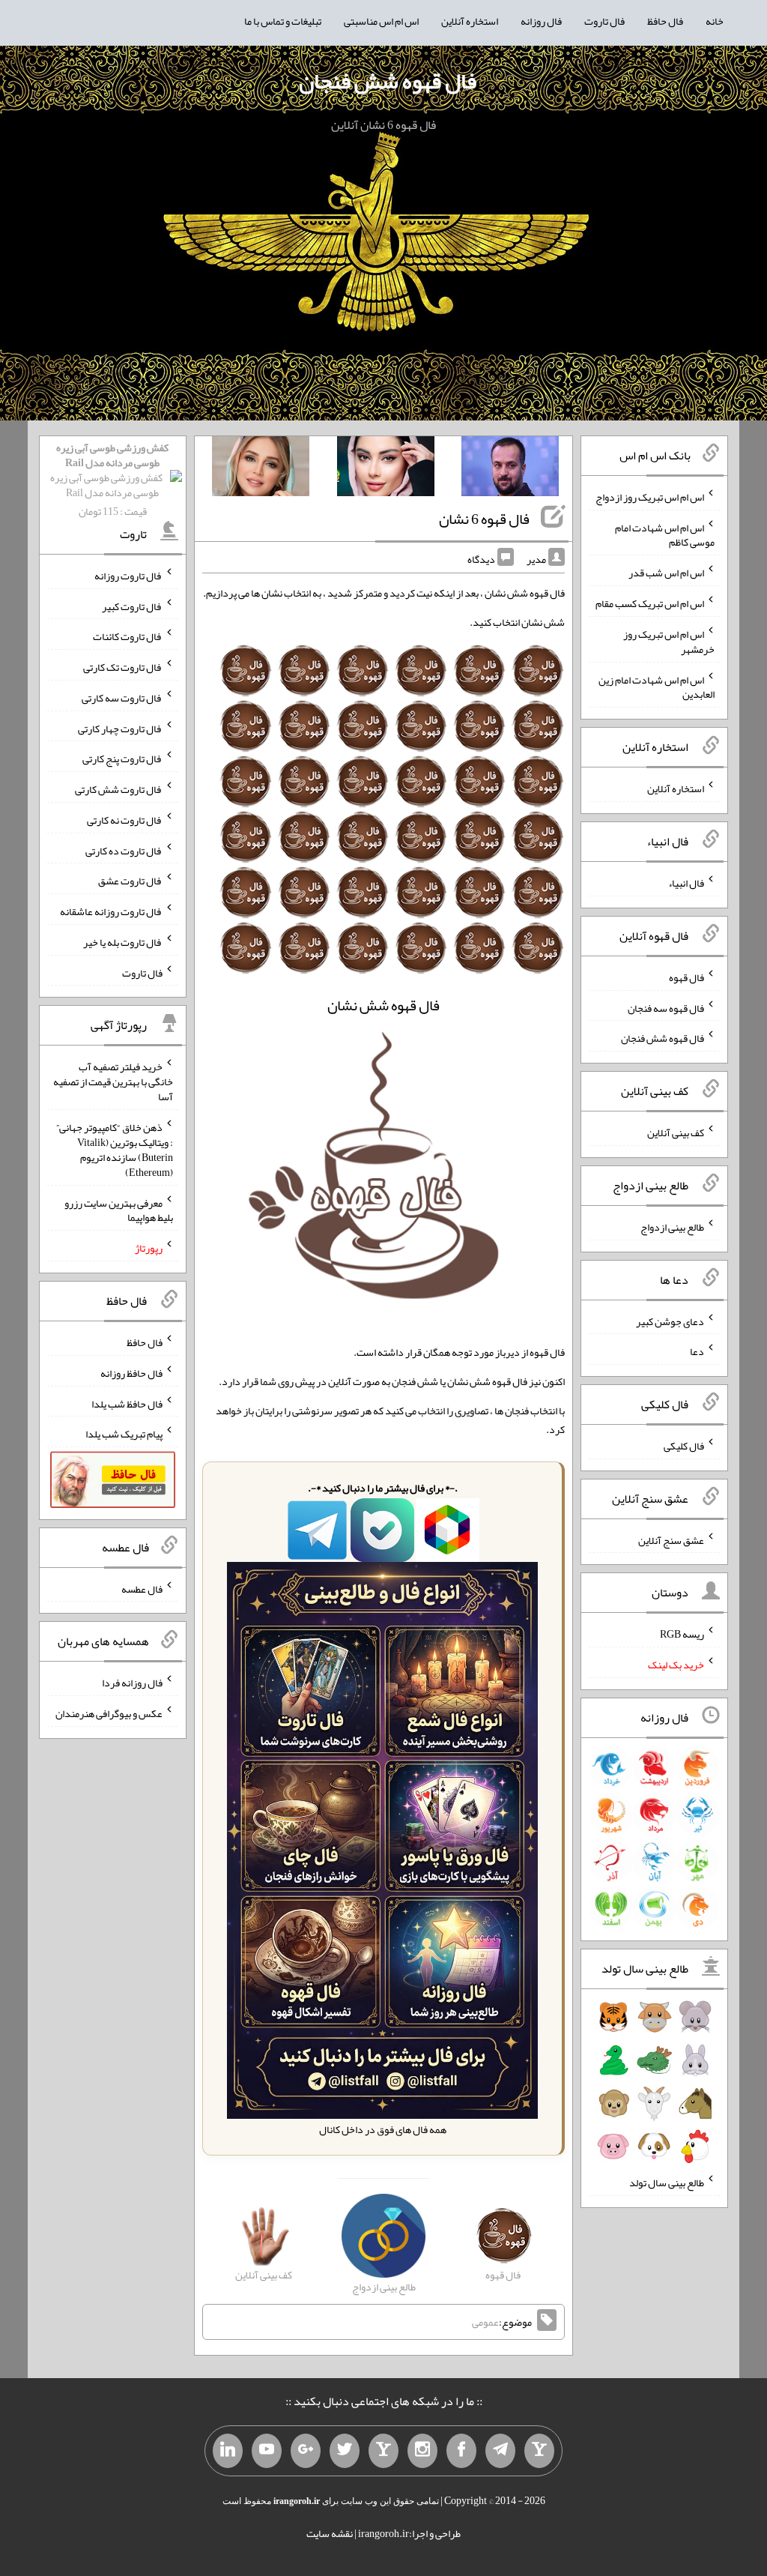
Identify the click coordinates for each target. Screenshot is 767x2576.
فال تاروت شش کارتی (119, 789)
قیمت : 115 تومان (112, 479)
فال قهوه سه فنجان (666, 1007)
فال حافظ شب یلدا (127, 1403)
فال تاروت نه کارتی (125, 820)
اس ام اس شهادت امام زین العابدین (657, 687)
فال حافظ (665, 21)
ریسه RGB (682, 1634)
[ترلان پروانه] (386, 469)
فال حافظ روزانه (131, 1373)
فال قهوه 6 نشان (484, 519)
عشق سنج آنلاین (671, 1539)
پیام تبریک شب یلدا (124, 1434)
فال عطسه (142, 1588)
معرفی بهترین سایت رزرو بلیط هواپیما (119, 1210)
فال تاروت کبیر (132, 606)
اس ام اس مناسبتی (381, 21)
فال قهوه (686, 977)
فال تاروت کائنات (128, 636)
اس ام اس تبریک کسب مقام (650, 603)
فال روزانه (541, 21)
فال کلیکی (684, 1446)
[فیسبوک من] (461, 2451)
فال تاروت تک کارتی (123, 667)
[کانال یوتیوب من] (267, 2451)
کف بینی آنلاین (676, 1132)
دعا (697, 1351)
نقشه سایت (330, 2533)
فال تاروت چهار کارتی (120, 728)
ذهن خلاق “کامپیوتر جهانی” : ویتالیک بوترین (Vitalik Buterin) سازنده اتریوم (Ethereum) (115, 1150)
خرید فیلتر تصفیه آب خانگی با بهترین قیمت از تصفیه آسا (113, 1082)
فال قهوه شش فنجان (388, 81)
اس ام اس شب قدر (666, 573)
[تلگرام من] (500, 2451)
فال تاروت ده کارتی (124, 850)
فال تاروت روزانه (128, 576)
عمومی (485, 2322)
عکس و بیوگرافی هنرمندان (109, 1713)
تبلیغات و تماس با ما (283, 21)
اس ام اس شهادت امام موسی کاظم (665, 534)
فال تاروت (604, 21)
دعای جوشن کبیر (670, 1321)
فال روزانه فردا (132, 1683)
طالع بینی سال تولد (667, 2183)
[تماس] (383, 2451)
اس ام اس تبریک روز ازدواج (650, 497)
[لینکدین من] (228, 2451)
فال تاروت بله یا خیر (123, 942)
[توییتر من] (345, 2451)
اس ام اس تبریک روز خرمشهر (669, 642)
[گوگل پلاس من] (306, 2451)
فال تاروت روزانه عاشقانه (111, 911)
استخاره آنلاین (470, 21)
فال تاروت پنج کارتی (122, 758)
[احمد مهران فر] (510, 469)
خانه (715, 21)
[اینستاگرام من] (422, 2451)
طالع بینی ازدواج (672, 1227)
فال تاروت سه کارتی (122, 698)
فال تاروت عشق (130, 881)
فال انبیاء (686, 883)
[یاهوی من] (539, 2451)
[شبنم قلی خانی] (261, 469)
